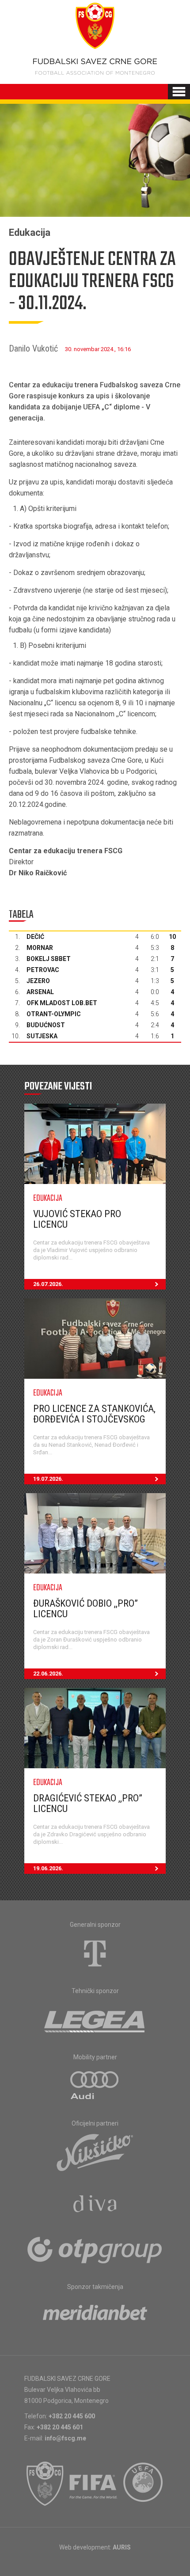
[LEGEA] (95, 2020)
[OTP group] (95, 2249)
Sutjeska (42, 1036)
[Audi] (95, 2086)
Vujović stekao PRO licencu (77, 1219)
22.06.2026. (48, 1674)
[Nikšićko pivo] (95, 2152)
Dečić (35, 937)
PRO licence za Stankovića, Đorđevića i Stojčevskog (94, 1414)
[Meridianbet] (95, 2315)
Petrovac (43, 970)
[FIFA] (94, 2484)
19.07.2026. (48, 1479)
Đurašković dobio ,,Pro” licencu (85, 1609)
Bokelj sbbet (49, 959)
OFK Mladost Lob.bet (62, 1003)
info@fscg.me (65, 2438)
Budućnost (46, 1025)
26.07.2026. (48, 1284)
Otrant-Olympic (54, 1014)
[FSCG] (45, 2484)
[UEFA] (144, 2484)
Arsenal (40, 992)
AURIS (122, 2547)
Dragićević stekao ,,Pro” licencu (88, 1803)
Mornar (40, 948)
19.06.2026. (48, 1868)
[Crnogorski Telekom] (95, 1953)
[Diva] (95, 2205)
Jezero (38, 981)
